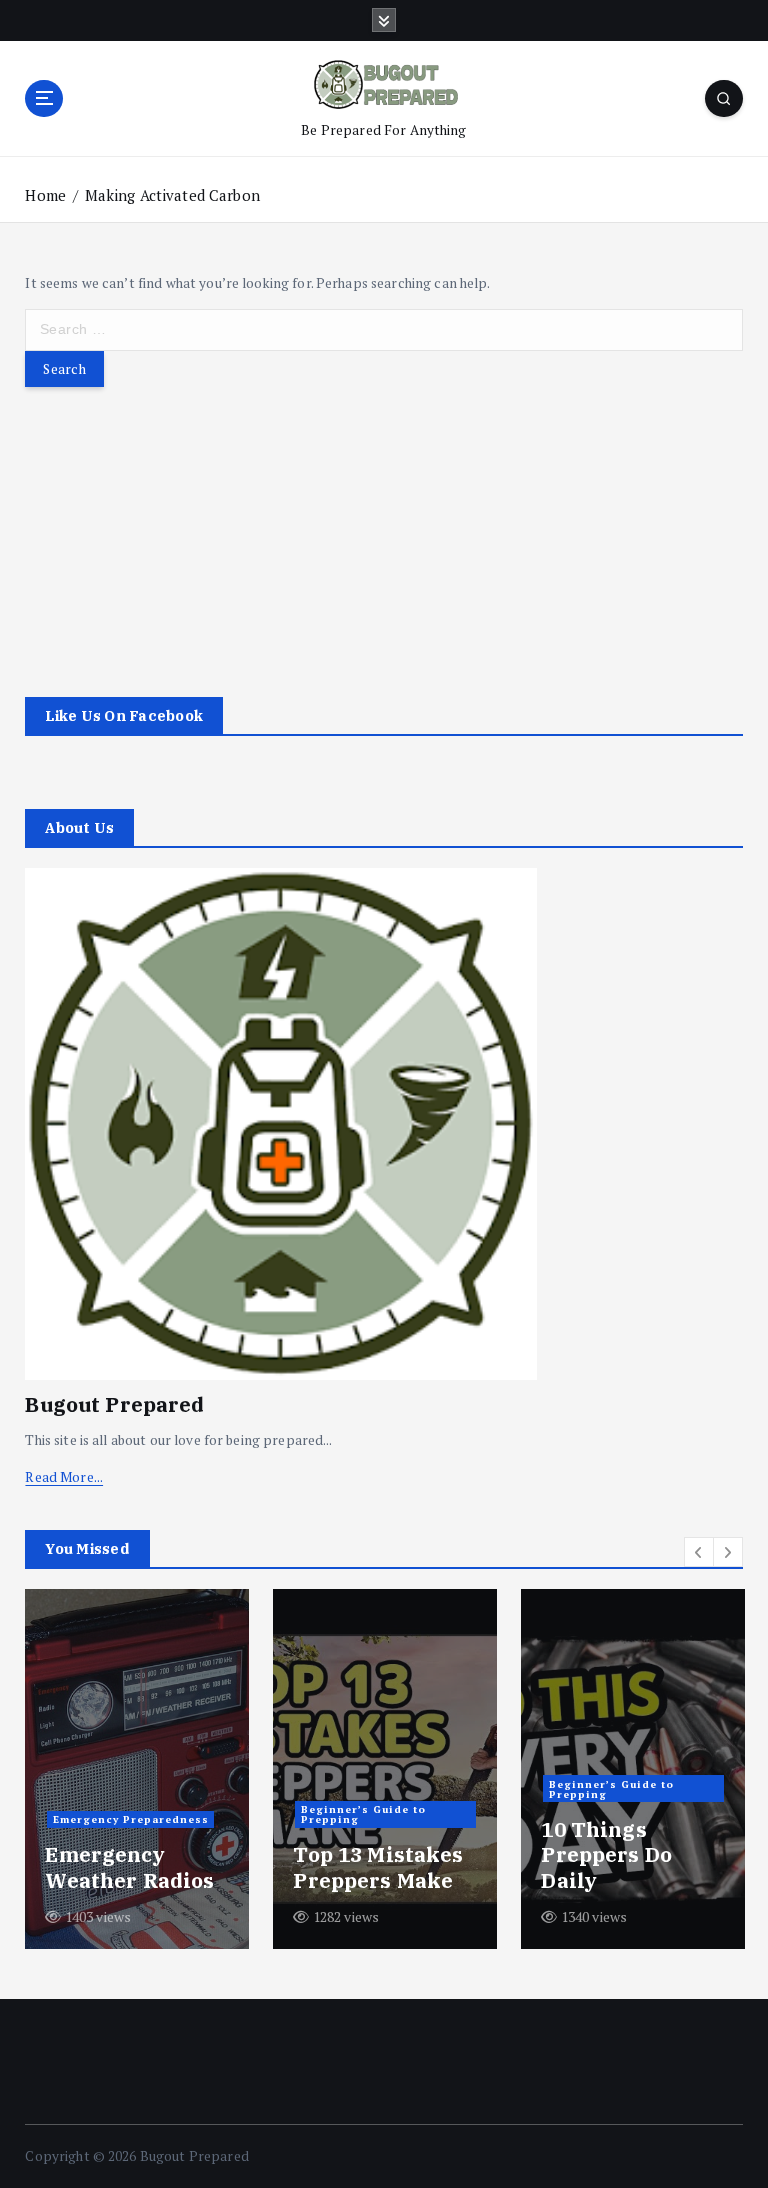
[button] (699, 1552)
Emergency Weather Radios (129, 1867)
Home (45, 195)
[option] (137, 1769)
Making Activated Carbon (172, 195)
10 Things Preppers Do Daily (606, 1855)
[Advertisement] (383, 527)
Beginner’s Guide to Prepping (363, 1814)
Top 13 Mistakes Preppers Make (378, 1867)
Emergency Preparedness (131, 1819)
